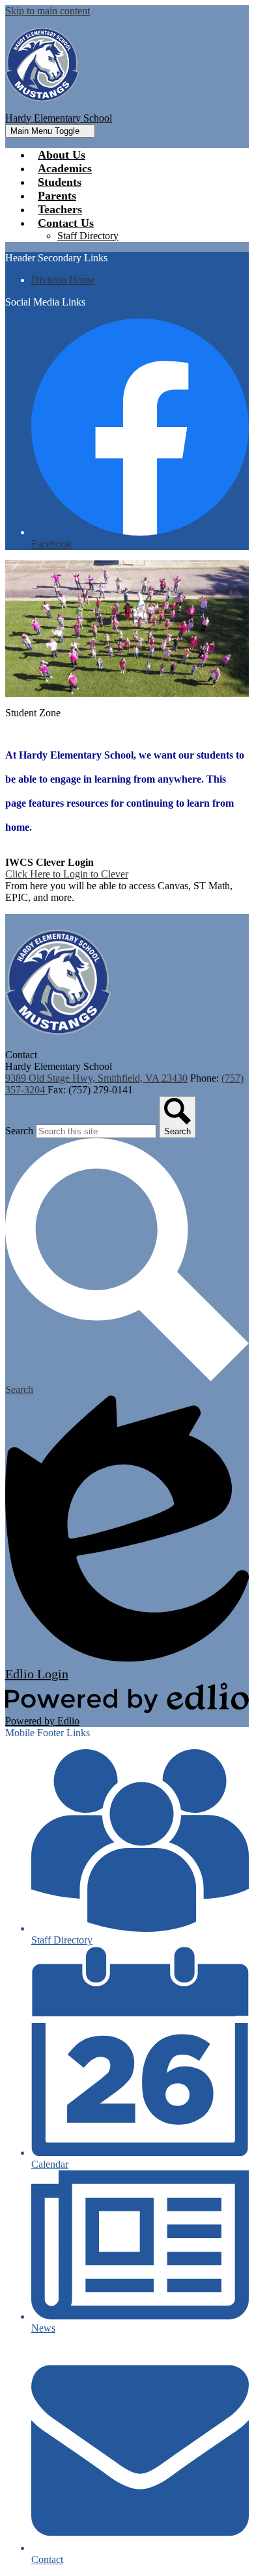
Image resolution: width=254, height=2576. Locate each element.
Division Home (63, 280)
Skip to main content (48, 11)
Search (19, 1131)
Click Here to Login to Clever (67, 874)
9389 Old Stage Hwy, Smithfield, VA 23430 (96, 1078)
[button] (66, 223)
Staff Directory (88, 236)
